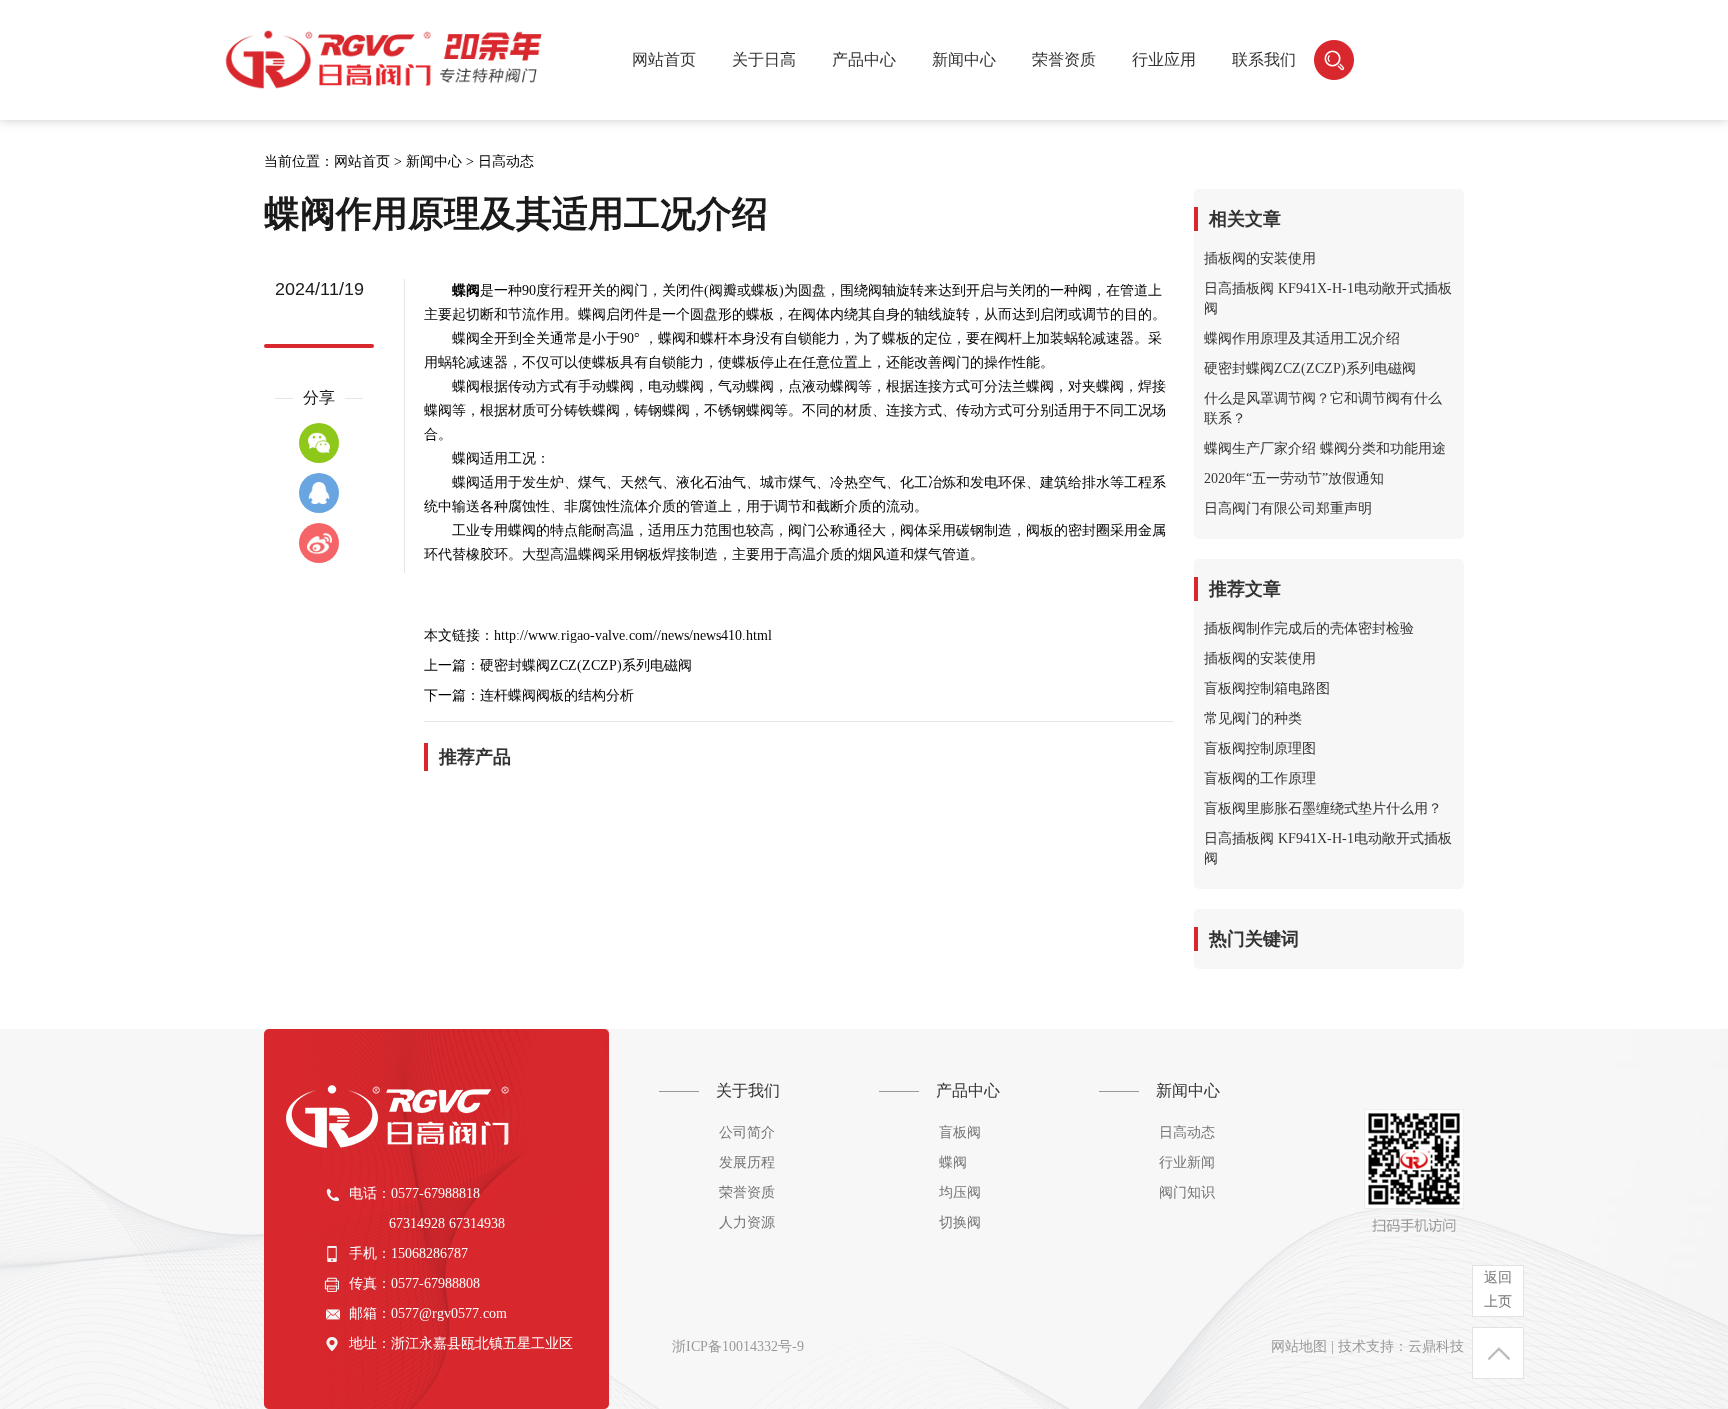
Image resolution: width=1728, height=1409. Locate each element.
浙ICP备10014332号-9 (738, 1346)
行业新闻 (1187, 1162)
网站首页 (664, 59)
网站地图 (1299, 1346)
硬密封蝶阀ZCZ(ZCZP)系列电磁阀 (586, 665)
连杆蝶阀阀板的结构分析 (557, 695)
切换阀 (960, 1222)
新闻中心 (434, 161)
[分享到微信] (319, 443)
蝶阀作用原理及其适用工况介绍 (1302, 338)
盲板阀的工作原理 (1260, 778)
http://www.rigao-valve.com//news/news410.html (633, 635)
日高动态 (506, 161)
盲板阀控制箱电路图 (1267, 688)
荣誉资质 (747, 1192)
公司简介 (747, 1132)
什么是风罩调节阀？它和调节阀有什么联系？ (1323, 408)
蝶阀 (953, 1162)
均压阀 (960, 1192)
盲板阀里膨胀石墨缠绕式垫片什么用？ (1323, 808)
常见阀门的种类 (1253, 718)
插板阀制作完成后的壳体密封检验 (1309, 628)
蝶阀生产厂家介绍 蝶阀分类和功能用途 (1325, 448)
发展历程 (747, 1162)
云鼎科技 (1436, 1346)
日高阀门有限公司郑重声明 (1288, 508)
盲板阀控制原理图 (1260, 748)
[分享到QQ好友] (319, 493)
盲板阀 (960, 1132)
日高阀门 (386, 60)
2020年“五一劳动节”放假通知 (1294, 478)
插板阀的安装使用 (1260, 258)
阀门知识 (1187, 1192)
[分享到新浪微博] (319, 543)
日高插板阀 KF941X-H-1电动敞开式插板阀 (1328, 298)
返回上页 (1498, 1289)
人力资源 (747, 1222)
